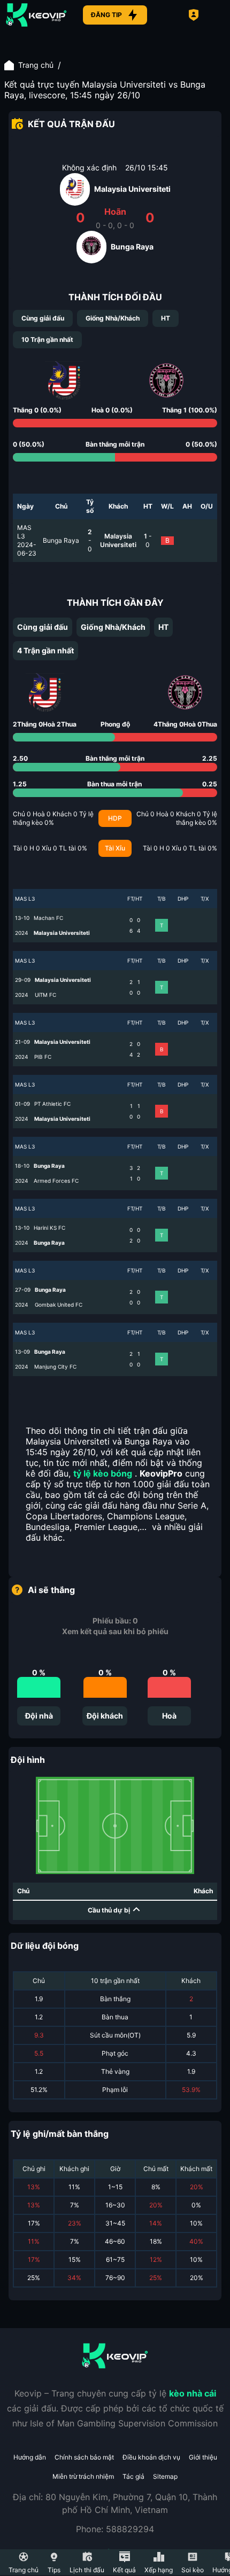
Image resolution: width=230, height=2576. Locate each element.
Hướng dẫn (30, 2457)
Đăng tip (106, 15)
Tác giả (133, 2476)
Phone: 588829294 (115, 2529)
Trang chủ (36, 65)
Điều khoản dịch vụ (151, 2457)
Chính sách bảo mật (84, 2457)
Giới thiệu (203, 2457)
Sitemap (165, 2476)
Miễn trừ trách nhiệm (83, 2476)
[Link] (36, 15)
